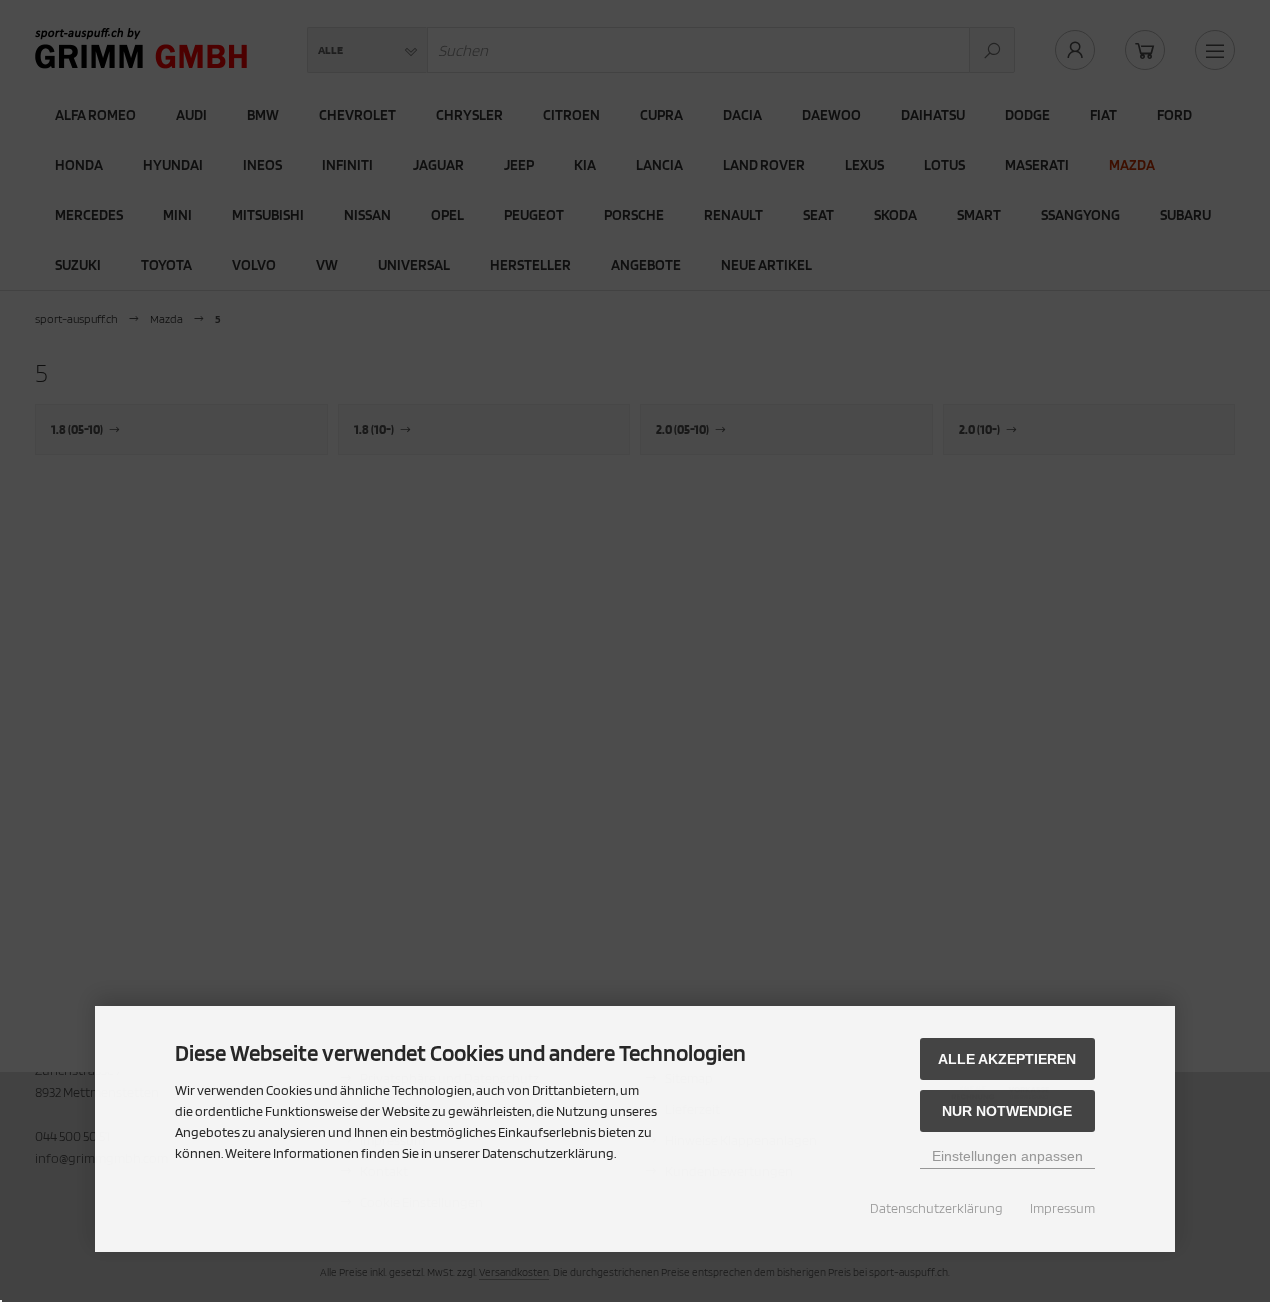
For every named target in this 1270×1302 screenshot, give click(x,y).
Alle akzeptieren (1007, 1059)
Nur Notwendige (1007, 1111)
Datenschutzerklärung (936, 1208)
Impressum (1062, 1208)
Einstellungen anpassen (1007, 1156)
